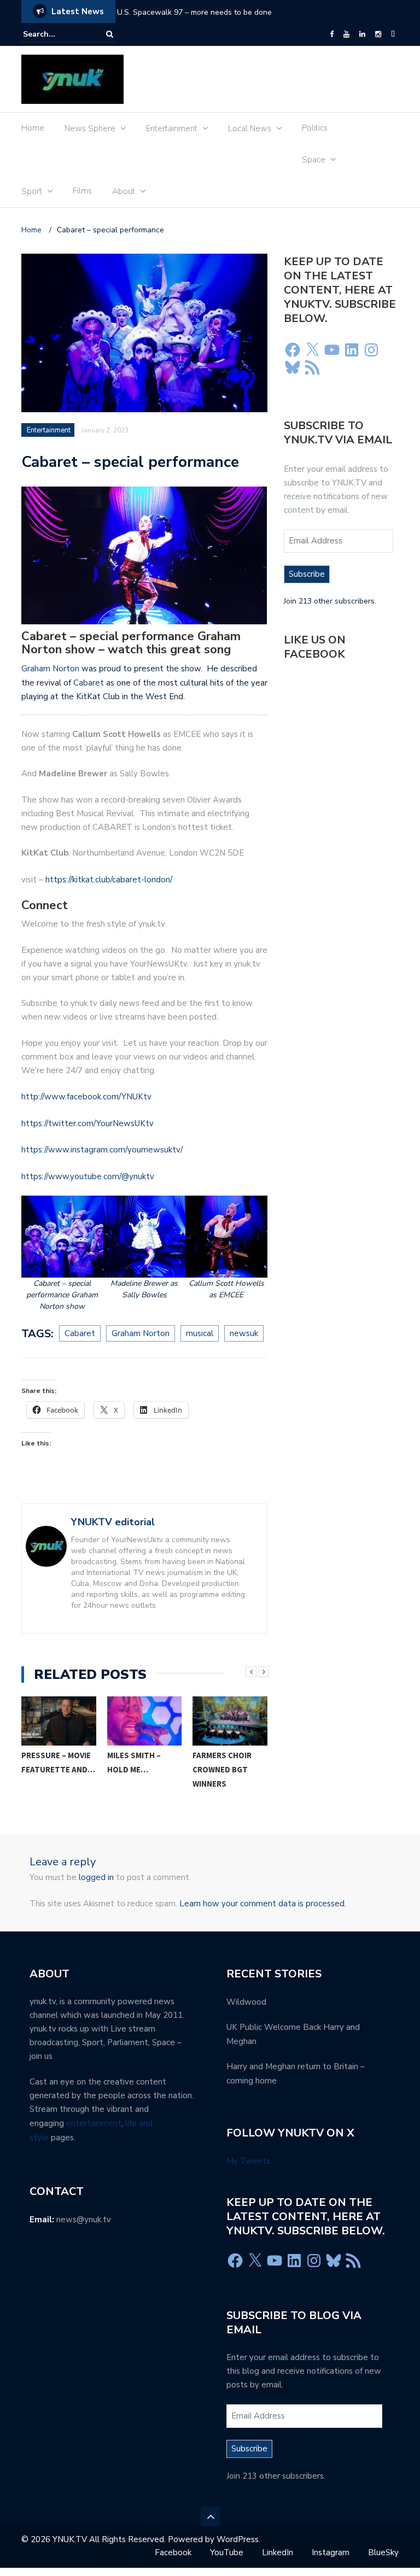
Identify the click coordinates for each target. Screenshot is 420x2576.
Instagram (331, 2552)
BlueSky (383, 2552)
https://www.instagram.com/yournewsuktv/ (102, 1150)
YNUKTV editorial (113, 1522)
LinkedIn (278, 2552)
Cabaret (87, 683)
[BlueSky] (393, 34)
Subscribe (307, 574)
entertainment (94, 2123)
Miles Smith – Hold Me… (134, 1762)
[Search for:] (56, 34)
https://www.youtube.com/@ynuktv (88, 1176)
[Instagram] (378, 34)
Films (82, 191)
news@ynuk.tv (84, 2220)
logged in (96, 1877)
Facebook (173, 2552)
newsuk (244, 1333)
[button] (62, 1254)
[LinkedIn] (362, 34)
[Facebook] (332, 34)
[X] (312, 350)
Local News (250, 128)
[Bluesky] (293, 367)
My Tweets (248, 2161)
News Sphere (90, 128)
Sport (32, 191)
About (124, 191)
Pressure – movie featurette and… (58, 1762)
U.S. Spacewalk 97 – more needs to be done (194, 12)
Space (314, 160)
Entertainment (172, 128)
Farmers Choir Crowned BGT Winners (222, 1769)
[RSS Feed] (312, 367)
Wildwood (246, 2002)
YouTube (227, 2552)
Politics (315, 128)
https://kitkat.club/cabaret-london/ (109, 880)
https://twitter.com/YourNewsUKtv (87, 1123)
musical (200, 1333)
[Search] (110, 34)
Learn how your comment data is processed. (263, 1904)
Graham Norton (50, 669)
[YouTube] (346, 34)
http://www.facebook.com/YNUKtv (86, 1097)
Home (33, 128)
